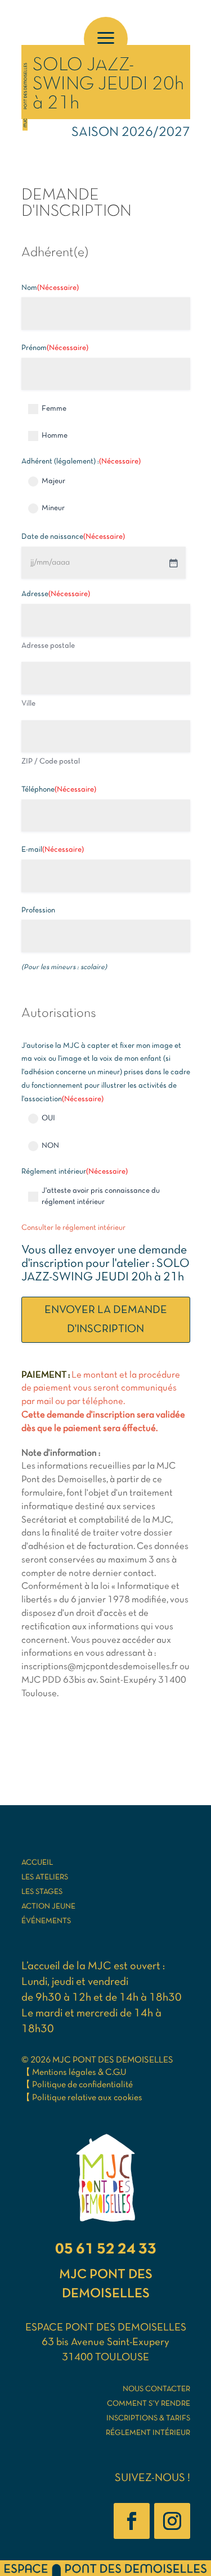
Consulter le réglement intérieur (73, 1228)
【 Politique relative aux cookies (82, 2098)
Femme (54, 409)
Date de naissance (73, 537)
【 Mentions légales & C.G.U (74, 2073)
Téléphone (59, 790)
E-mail (53, 850)
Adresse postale (48, 646)
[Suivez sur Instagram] (172, 2521)
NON (50, 1146)
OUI (48, 1118)
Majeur (53, 481)
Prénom (55, 348)
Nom (50, 288)
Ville (28, 704)
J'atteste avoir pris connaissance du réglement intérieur (101, 1196)
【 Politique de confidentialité (77, 2085)
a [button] (106, 39)
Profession (38, 910)
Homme (55, 436)
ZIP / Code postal (51, 762)
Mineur (53, 508)
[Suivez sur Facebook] (132, 2521)
